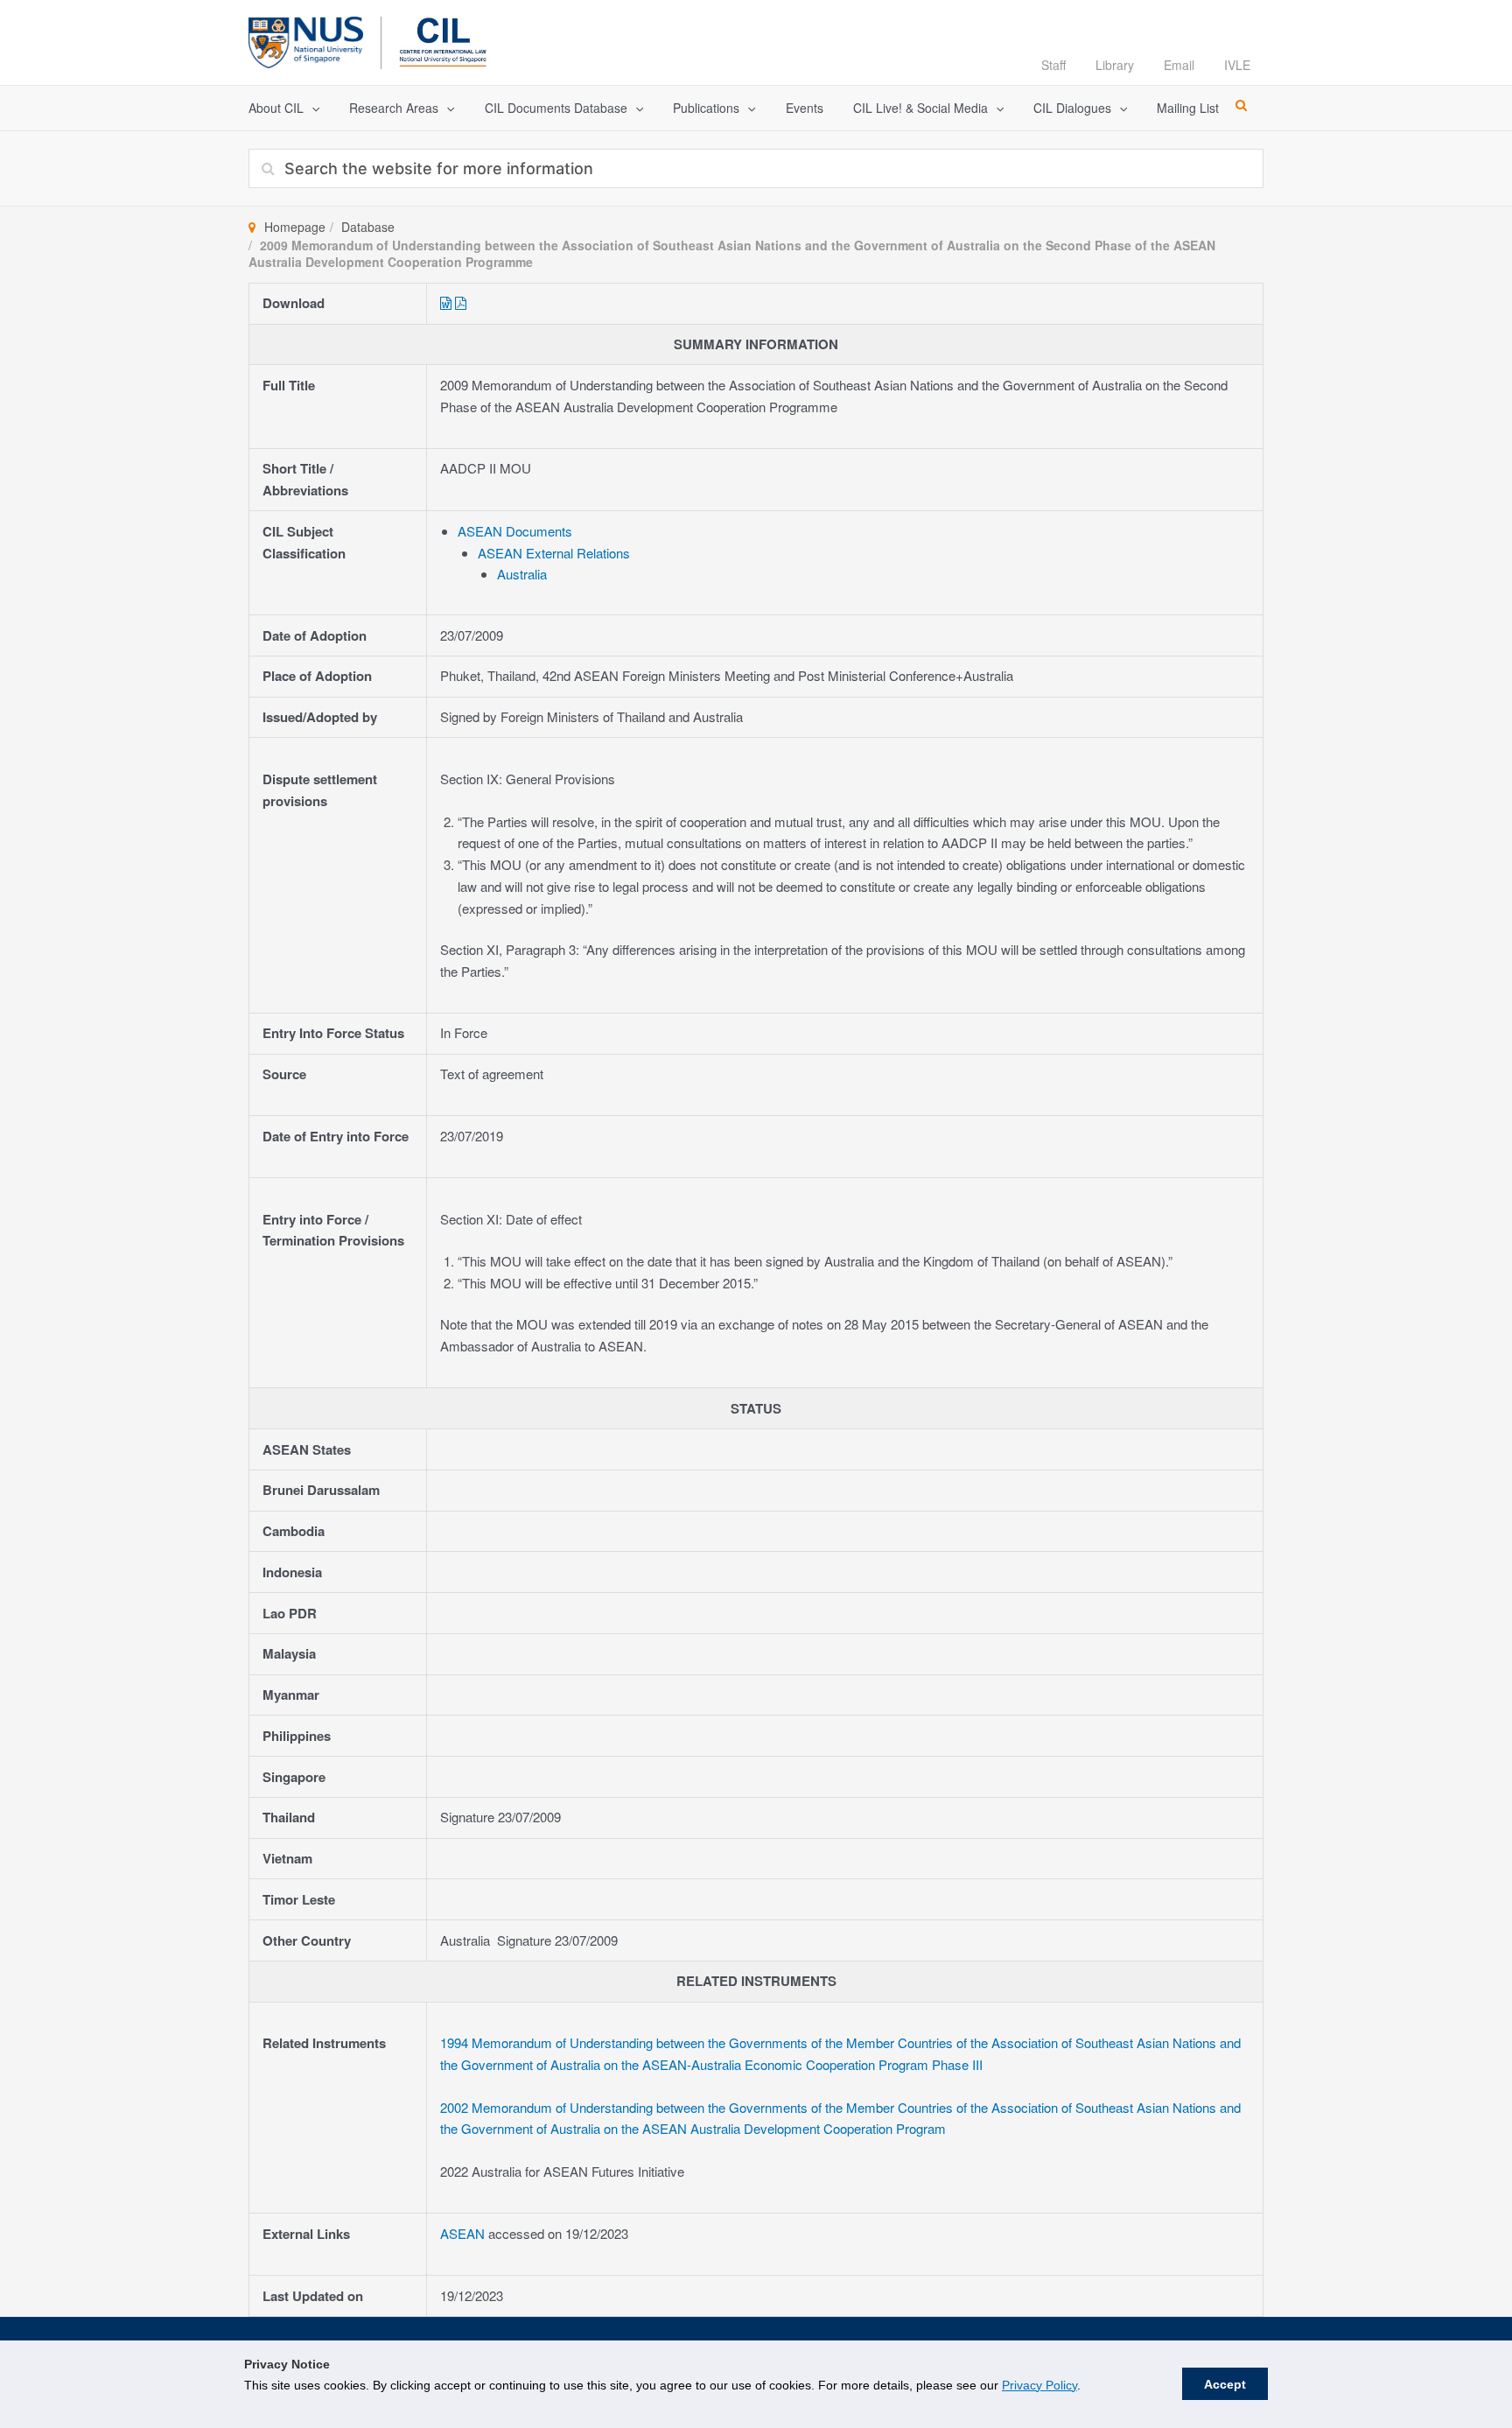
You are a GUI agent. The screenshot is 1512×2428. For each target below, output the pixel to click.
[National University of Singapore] (306, 40)
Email (1179, 65)
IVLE (1237, 65)
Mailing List (1188, 108)
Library (1115, 65)
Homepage (295, 227)
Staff (1053, 65)
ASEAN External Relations (554, 553)
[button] (311, 108)
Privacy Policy (1039, 2385)
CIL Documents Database (556, 108)
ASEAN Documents (515, 531)
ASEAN (464, 2233)
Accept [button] (1225, 2384)
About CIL (276, 108)
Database (368, 227)
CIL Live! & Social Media (920, 108)
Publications (706, 108)
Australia (522, 574)
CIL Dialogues (1072, 108)
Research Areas (394, 108)
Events (805, 108)
